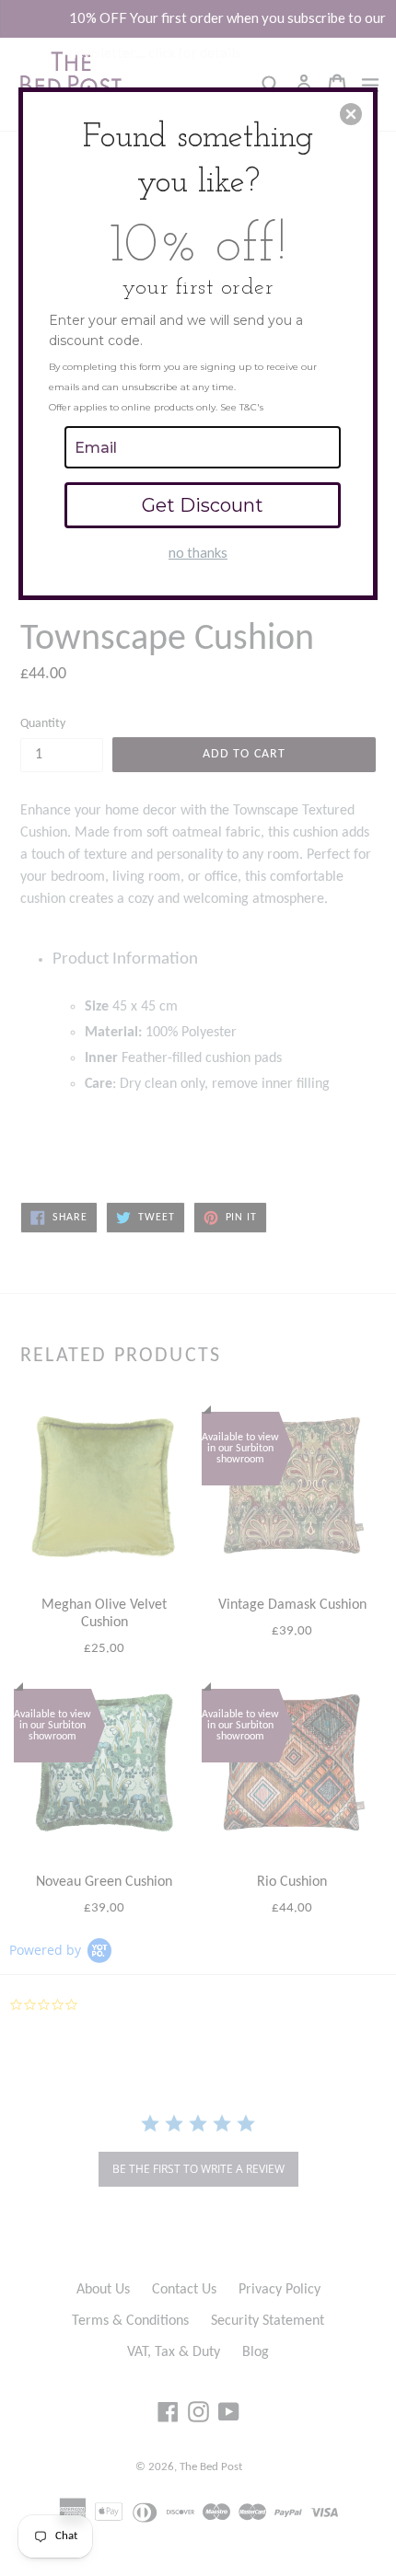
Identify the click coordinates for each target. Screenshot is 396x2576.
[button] (351, 114)
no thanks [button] (198, 552)
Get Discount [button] (203, 505)
